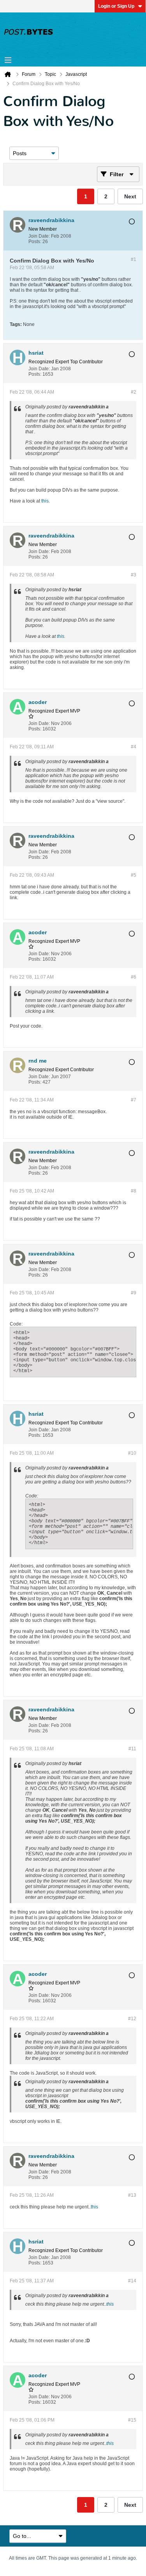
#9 (134, 1293)
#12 (132, 2019)
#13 (132, 2195)
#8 (134, 1191)
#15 (132, 2420)
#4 (134, 747)
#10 (132, 1453)
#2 (134, 392)
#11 (132, 1749)
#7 (134, 1100)
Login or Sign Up (116, 6)
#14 (132, 2281)
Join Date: (39, 236)
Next (130, 196)
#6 (134, 977)
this (45, 501)
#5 (134, 875)
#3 (134, 575)
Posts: (35, 242)
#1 (134, 259)
